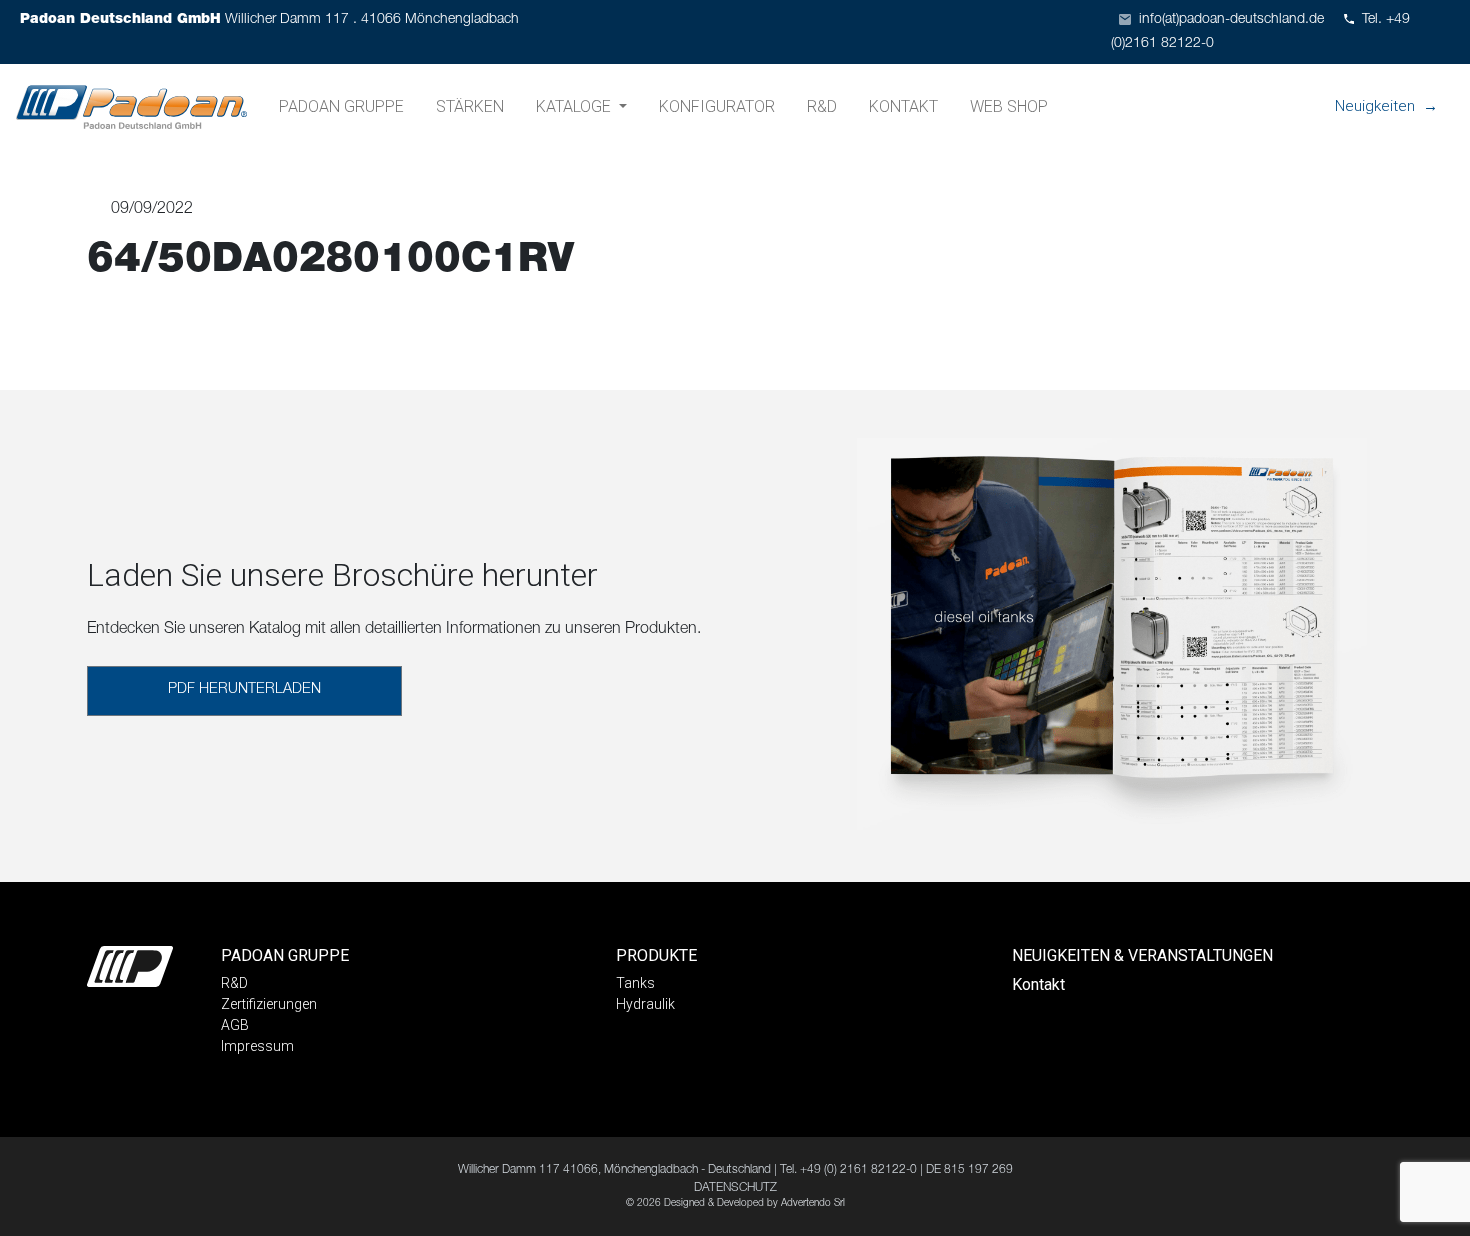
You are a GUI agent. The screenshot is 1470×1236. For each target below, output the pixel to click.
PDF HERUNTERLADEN (244, 690)
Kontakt (903, 106)
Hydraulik (645, 1004)
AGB (235, 1025)
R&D (822, 106)
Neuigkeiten (1375, 106)
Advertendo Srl (813, 1204)
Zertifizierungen (269, 1004)
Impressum (257, 1046)
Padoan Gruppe (341, 106)
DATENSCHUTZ (735, 1188)
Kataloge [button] (575, 106)
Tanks (635, 983)
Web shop (1009, 106)
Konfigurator (717, 106)
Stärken (470, 106)
